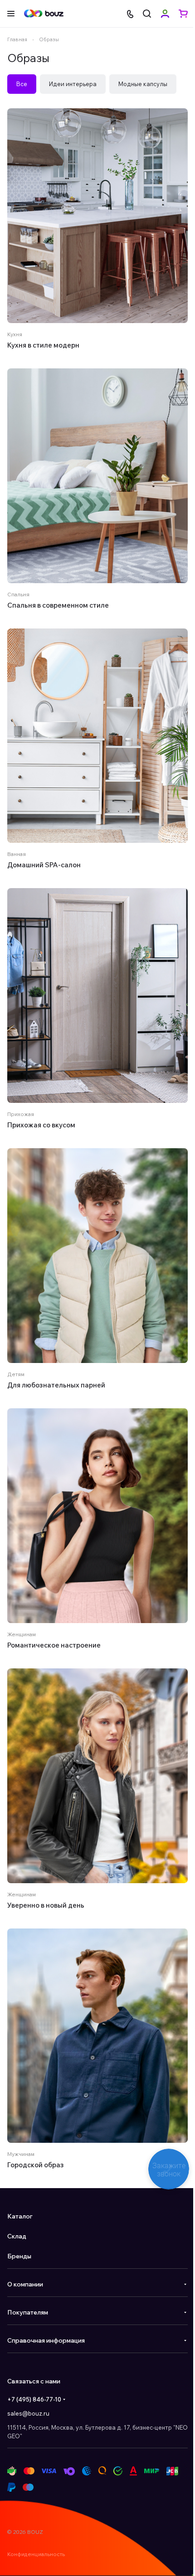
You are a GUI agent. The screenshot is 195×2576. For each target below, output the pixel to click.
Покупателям (28, 2312)
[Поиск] (147, 14)
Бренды (19, 2256)
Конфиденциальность (36, 2554)
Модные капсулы (143, 84)
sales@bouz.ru (28, 2413)
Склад (17, 2236)
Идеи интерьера (73, 84)
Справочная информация (46, 2340)
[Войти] (165, 14)
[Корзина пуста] (183, 14)
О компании (25, 2284)
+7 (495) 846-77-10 (34, 2399)
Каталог (20, 2216)
